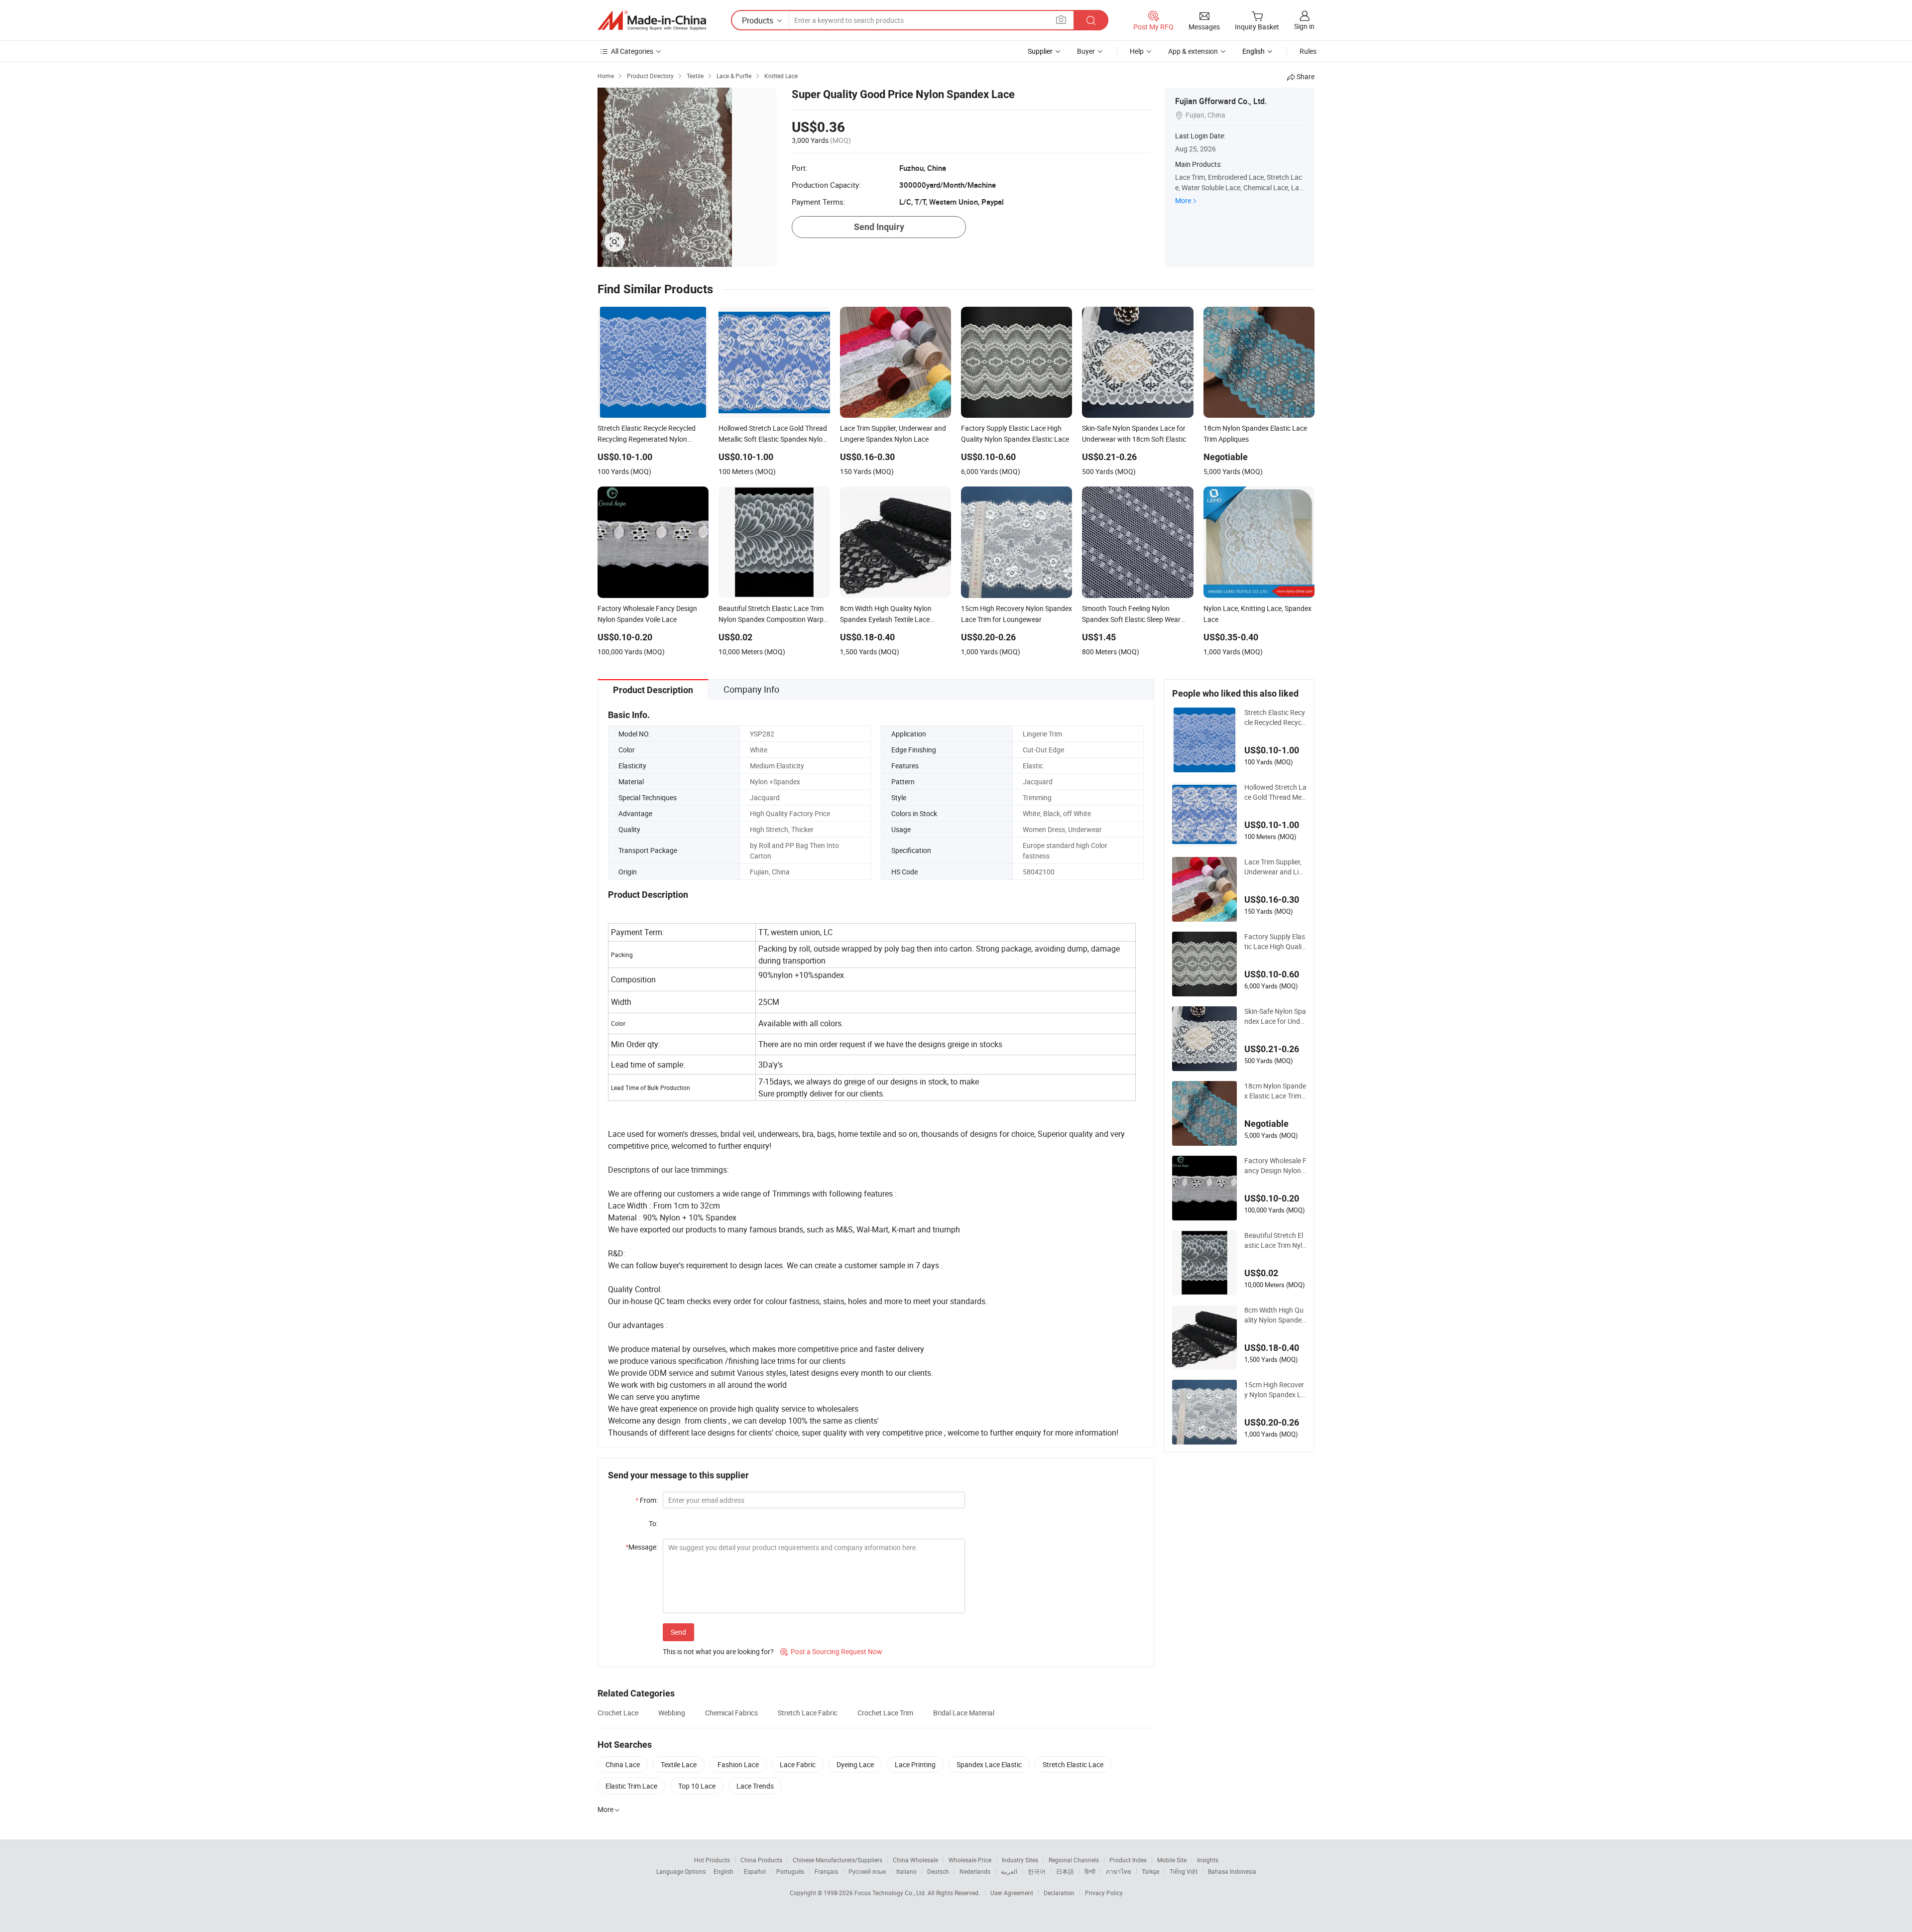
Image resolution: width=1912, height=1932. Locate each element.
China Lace (623, 1764)
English (723, 1871)
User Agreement (1012, 1893)
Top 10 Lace (697, 1786)
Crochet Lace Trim (885, 1713)
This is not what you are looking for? (718, 1651)
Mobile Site (1172, 1860)
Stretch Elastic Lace (1073, 1764)
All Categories (632, 51)
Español (755, 1871)
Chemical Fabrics (731, 1713)
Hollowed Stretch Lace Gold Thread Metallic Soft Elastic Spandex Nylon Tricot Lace (1275, 792)
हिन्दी (1090, 1871)
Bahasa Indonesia (1232, 1871)
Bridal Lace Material (964, 1713)
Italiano (906, 1871)
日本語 (1065, 1871)
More (1183, 200)
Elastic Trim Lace (631, 1786)
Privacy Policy (1104, 1893)
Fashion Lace (738, 1764)
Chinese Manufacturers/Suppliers (837, 1860)
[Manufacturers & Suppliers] (652, 20)
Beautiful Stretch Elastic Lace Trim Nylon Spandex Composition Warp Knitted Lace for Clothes (1275, 1240)
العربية (1009, 1871)
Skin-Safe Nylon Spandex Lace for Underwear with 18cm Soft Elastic (1275, 1016)
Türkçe (1150, 1871)
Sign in (1304, 26)
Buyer (1086, 51)
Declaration (1059, 1893)
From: (647, 1500)
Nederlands (975, 1871)
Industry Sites (1020, 1860)
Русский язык (867, 1871)
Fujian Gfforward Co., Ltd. (1221, 101)
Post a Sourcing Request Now (831, 1651)
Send (678, 1632)
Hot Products (712, 1860)
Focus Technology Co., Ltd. (891, 1893)
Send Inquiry (879, 227)
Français (826, 1871)
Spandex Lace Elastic (989, 1764)
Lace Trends (755, 1786)
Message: (642, 1547)
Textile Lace (679, 1764)
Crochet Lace (618, 1713)
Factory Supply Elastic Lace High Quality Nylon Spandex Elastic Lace (1275, 942)
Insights (1208, 1860)
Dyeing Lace (855, 1764)
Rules (1308, 51)
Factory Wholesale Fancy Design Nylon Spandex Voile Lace (1275, 1166)
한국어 (1037, 1871)
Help (1137, 51)
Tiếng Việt (1184, 1871)
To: (653, 1523)
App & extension (1193, 51)
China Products (761, 1860)
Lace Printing (915, 1764)
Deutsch (938, 1871)
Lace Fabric (798, 1764)
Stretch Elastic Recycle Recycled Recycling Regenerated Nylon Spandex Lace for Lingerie (1275, 718)
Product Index (1128, 1860)
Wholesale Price (970, 1860)
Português (790, 1871)
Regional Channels (1074, 1860)
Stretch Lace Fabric (808, 1713)
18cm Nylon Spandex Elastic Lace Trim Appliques (1275, 1091)
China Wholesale (915, 1860)
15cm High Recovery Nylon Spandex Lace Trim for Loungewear (1275, 1390)
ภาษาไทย (1119, 1871)
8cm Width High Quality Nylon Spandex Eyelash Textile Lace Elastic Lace (1275, 1315)
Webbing (672, 1713)
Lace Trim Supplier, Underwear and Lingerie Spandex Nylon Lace (1275, 867)
